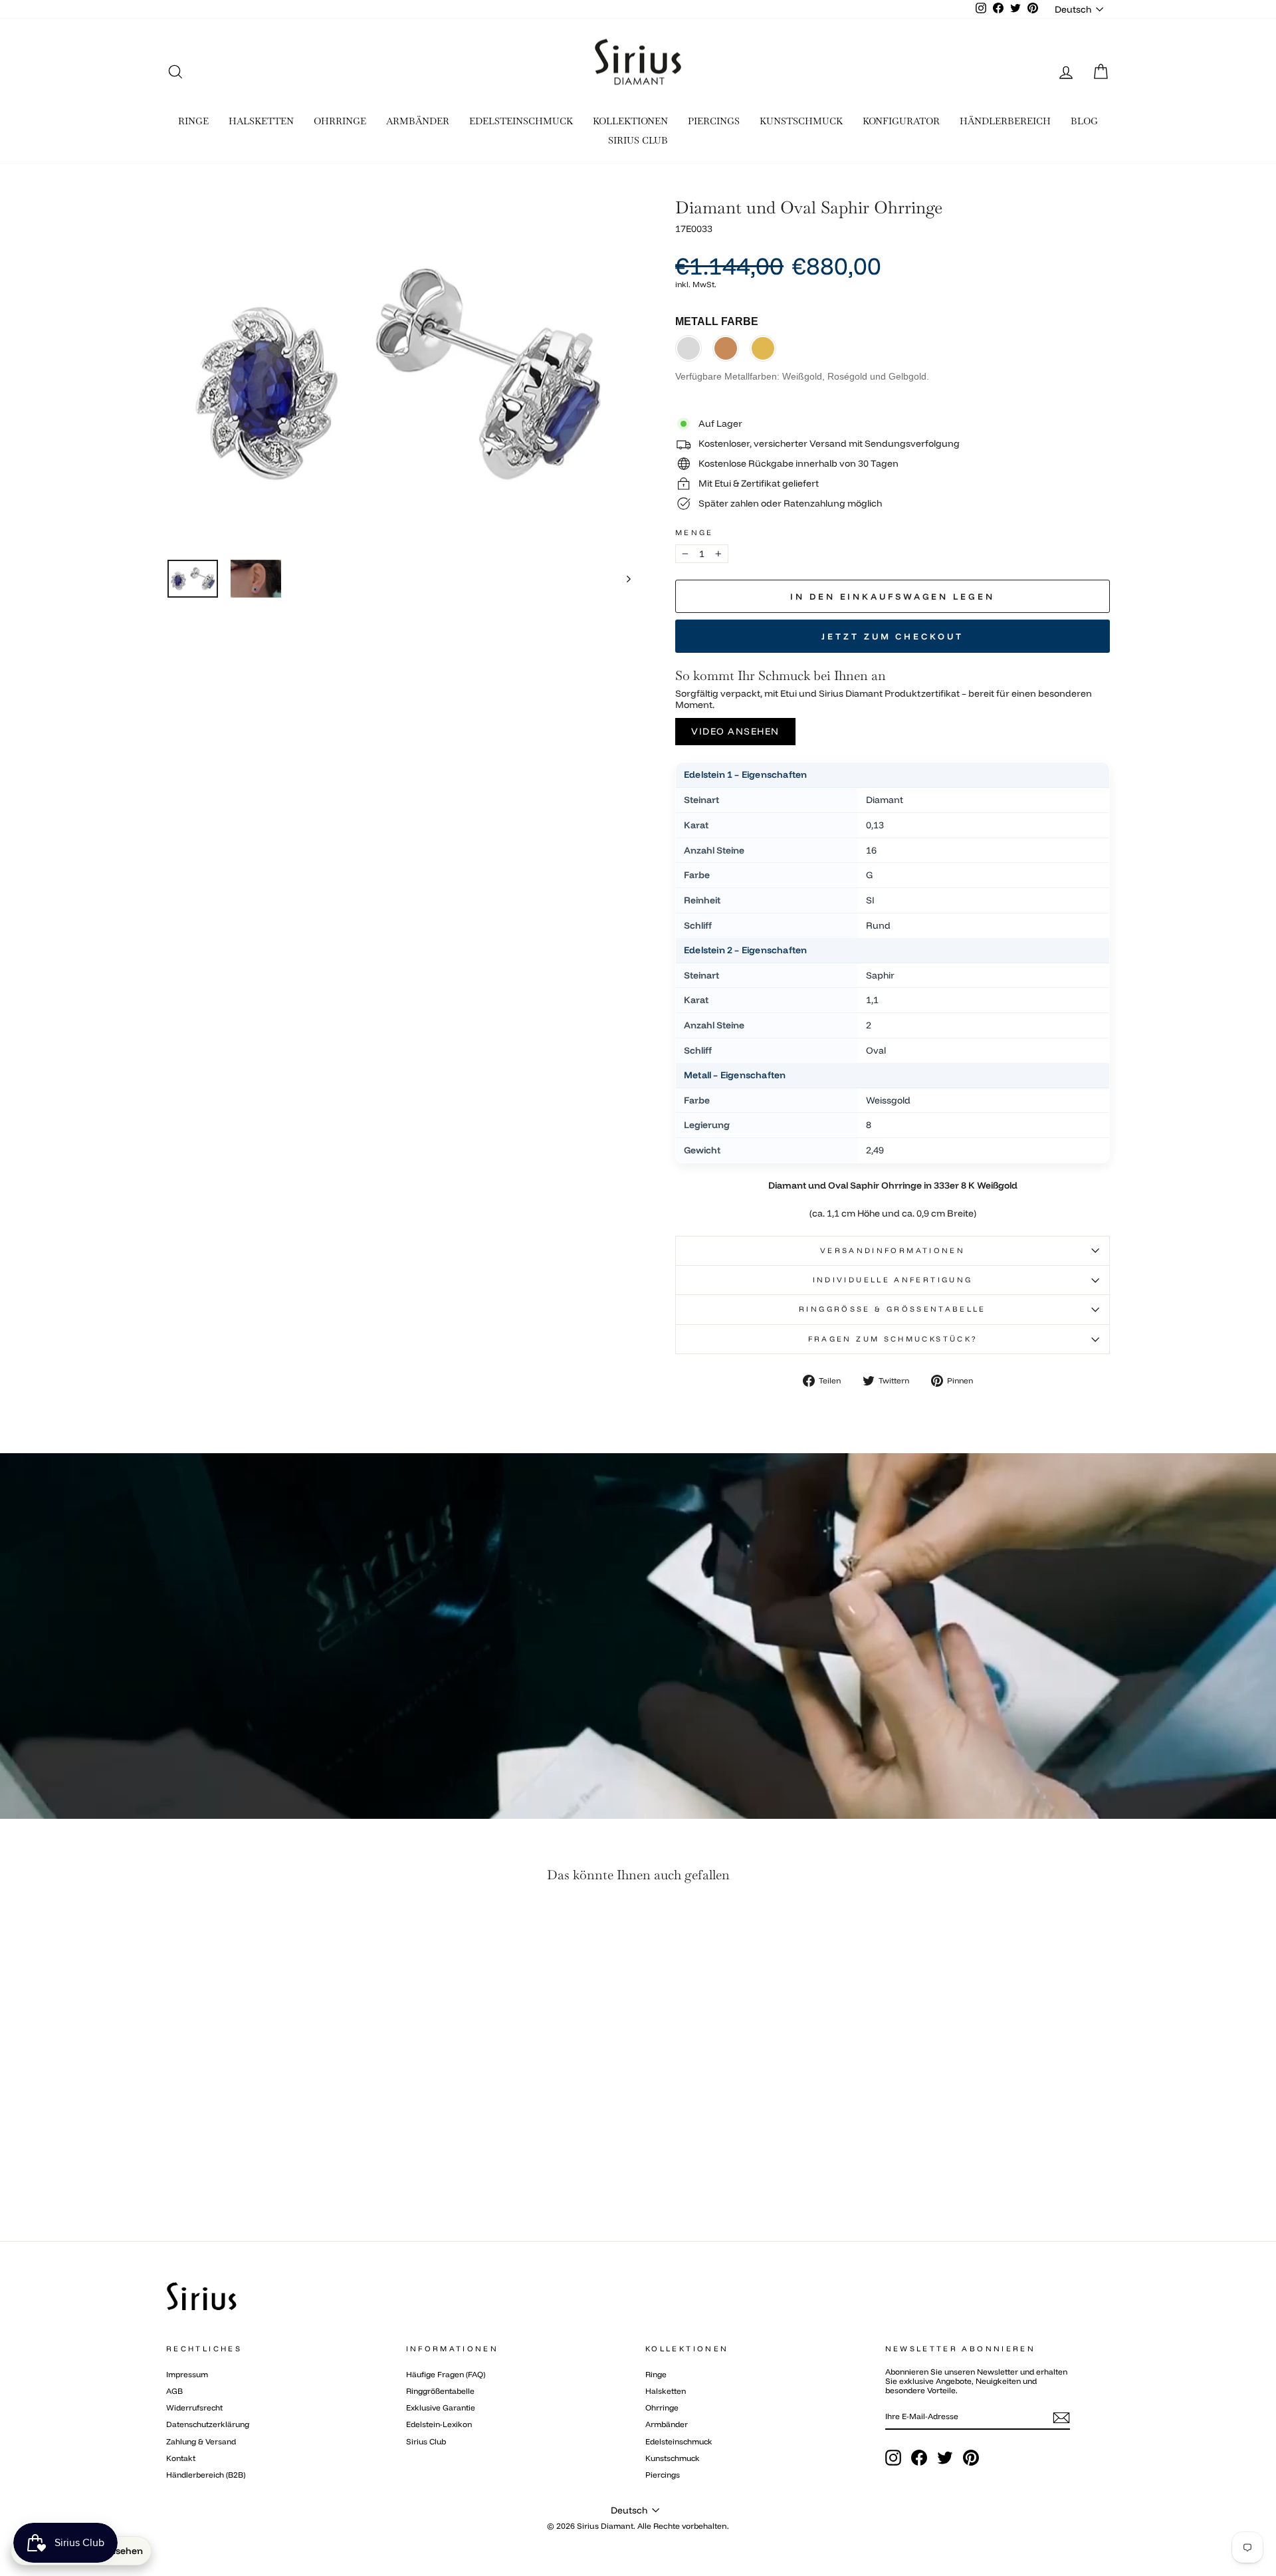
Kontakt (181, 2458)
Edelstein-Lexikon (439, 2424)
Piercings (663, 2475)
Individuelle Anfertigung (893, 1280)
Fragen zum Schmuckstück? (893, 1339)
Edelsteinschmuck (679, 2441)
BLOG (1084, 121)
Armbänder (667, 2424)
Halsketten (666, 2391)
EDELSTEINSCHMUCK (521, 121)
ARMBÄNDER (418, 121)
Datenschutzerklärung (208, 2424)
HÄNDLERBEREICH (1005, 121)
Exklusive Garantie (441, 2407)
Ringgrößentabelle (440, 2391)
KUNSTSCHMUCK (801, 121)
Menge (694, 533)
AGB (174, 2391)
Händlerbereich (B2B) (206, 2475)
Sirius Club (426, 2441)
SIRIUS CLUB (638, 140)
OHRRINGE (340, 121)
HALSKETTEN (261, 121)
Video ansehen (735, 731)
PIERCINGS (714, 121)
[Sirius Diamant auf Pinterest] (971, 2458)
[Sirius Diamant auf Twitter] (945, 2458)
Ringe (656, 2374)
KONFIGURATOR (901, 121)
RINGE (193, 121)
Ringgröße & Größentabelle (893, 1309)
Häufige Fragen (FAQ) (446, 2374)
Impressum (187, 2374)
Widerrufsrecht (194, 2407)
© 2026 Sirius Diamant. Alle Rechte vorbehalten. (638, 2526)
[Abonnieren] (1061, 2418)
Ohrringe (662, 2407)
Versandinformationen (893, 1250)
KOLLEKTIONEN (630, 121)
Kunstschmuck (673, 2458)
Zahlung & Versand (201, 2441)
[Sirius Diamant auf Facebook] (919, 2458)
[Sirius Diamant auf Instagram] (893, 2458)
